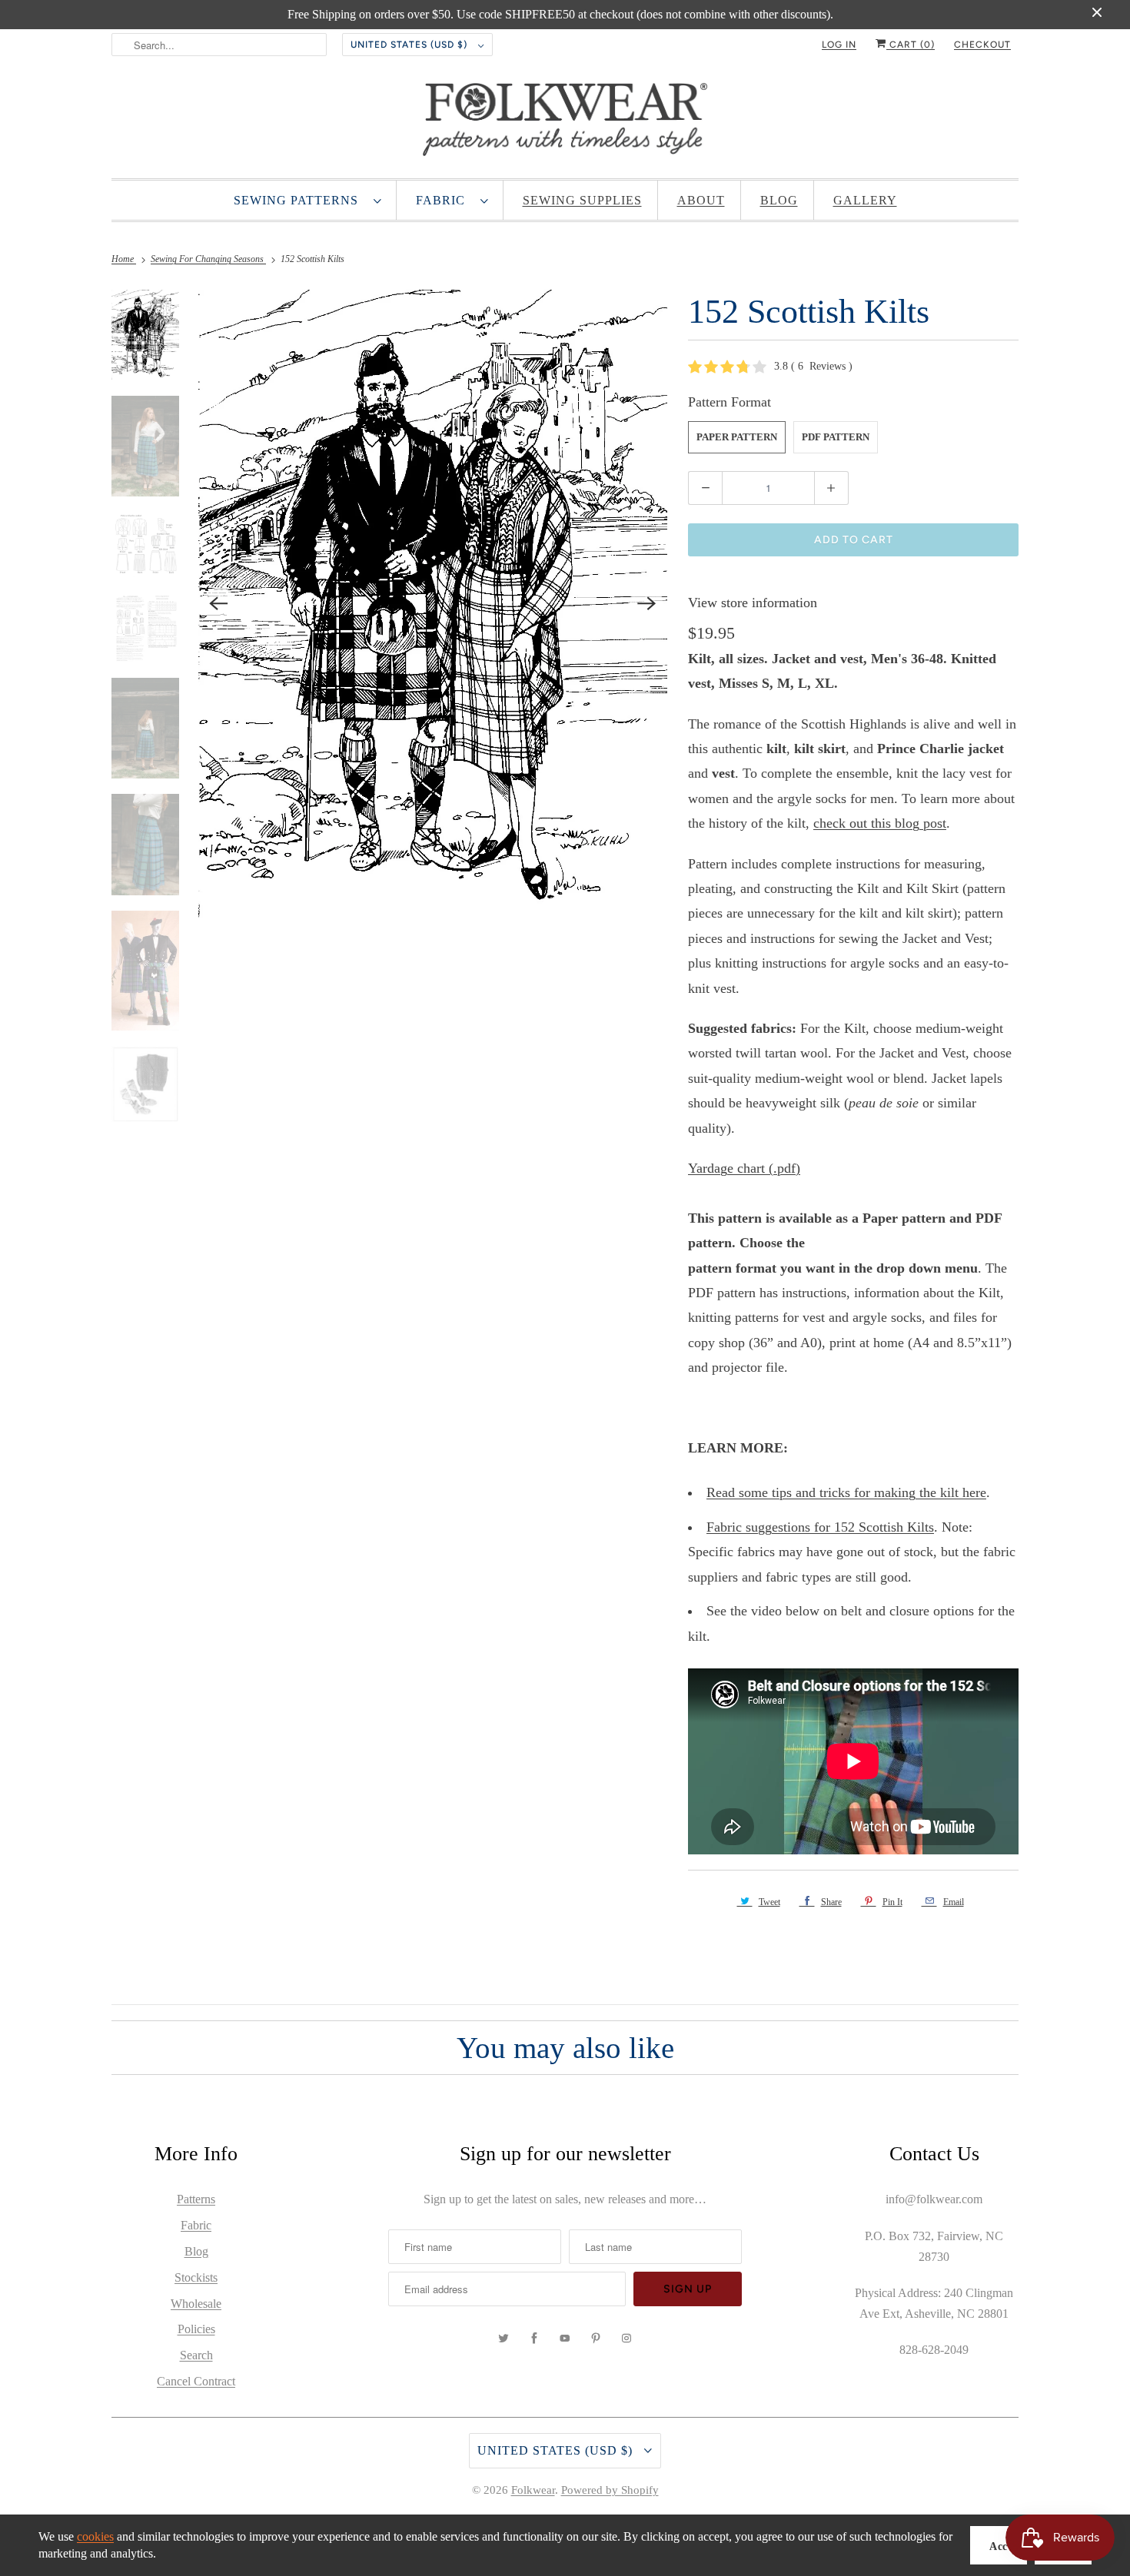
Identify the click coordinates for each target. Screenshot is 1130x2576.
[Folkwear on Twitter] (504, 2339)
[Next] (646, 604)
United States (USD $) (410, 45)
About (701, 200)
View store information (753, 603)
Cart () (911, 45)
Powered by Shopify (610, 2490)
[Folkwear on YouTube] (565, 2339)
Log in (839, 45)
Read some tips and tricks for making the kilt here (846, 1492)
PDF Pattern (836, 437)
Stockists (196, 2277)
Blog (779, 200)
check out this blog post (880, 823)
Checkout (982, 45)
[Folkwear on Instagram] (626, 2339)
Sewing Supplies (582, 200)
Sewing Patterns (300, 200)
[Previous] (219, 604)
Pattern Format (730, 402)
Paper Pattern (737, 437)
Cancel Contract (196, 2381)
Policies (196, 2329)
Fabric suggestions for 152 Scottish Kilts (820, 1527)
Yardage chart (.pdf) (744, 1168)
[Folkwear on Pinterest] (596, 2339)
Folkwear (533, 2490)
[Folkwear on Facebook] (534, 2339)
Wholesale (196, 2304)
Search (196, 2355)
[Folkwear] (565, 123)
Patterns (196, 2199)
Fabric (444, 200)
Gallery (865, 200)
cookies (95, 2536)
